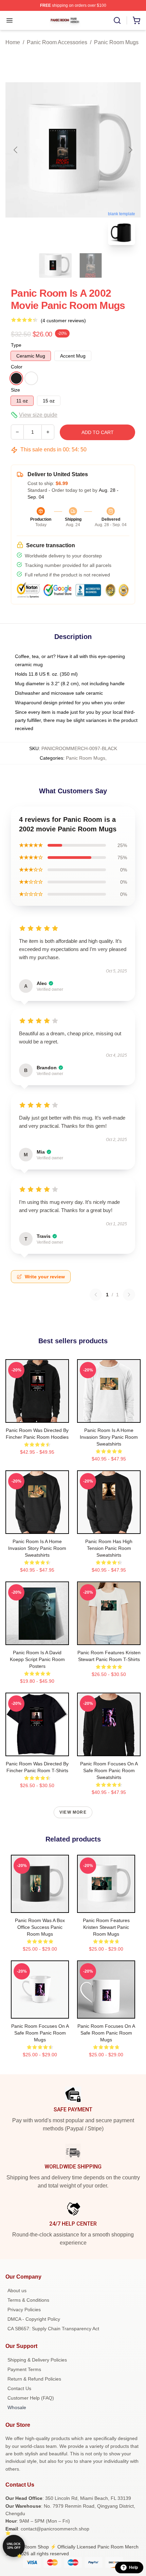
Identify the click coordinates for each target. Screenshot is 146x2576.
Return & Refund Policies (34, 2379)
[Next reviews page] (129, 1295)
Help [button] (133, 2568)
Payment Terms (24, 2369)
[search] (117, 20)
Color (17, 367)
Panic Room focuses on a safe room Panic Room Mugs (40, 2033)
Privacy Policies (24, 2310)
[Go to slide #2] (91, 265)
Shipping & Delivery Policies (37, 2360)
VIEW (37, 1416)
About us (17, 2290)
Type (16, 345)
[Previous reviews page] (96, 1295)
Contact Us (19, 2388)
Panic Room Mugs (116, 42)
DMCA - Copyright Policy (34, 2319)
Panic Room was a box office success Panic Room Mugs (40, 1927)
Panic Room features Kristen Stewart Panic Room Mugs (106, 1927)
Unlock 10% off (14, 2546)
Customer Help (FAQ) (31, 2398)
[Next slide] (130, 150)
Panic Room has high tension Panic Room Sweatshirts (109, 1548)
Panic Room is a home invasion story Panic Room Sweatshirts (109, 1437)
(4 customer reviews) (63, 321)
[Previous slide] (16, 150)
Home (13, 42)
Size (15, 390)
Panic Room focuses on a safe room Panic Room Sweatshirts (109, 1770)
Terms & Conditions (28, 2300)
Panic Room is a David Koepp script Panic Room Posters (37, 1659)
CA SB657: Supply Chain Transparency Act (53, 2329)
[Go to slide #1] (55, 265)
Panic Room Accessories (57, 42)
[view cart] (136, 20)
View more (73, 1812)
